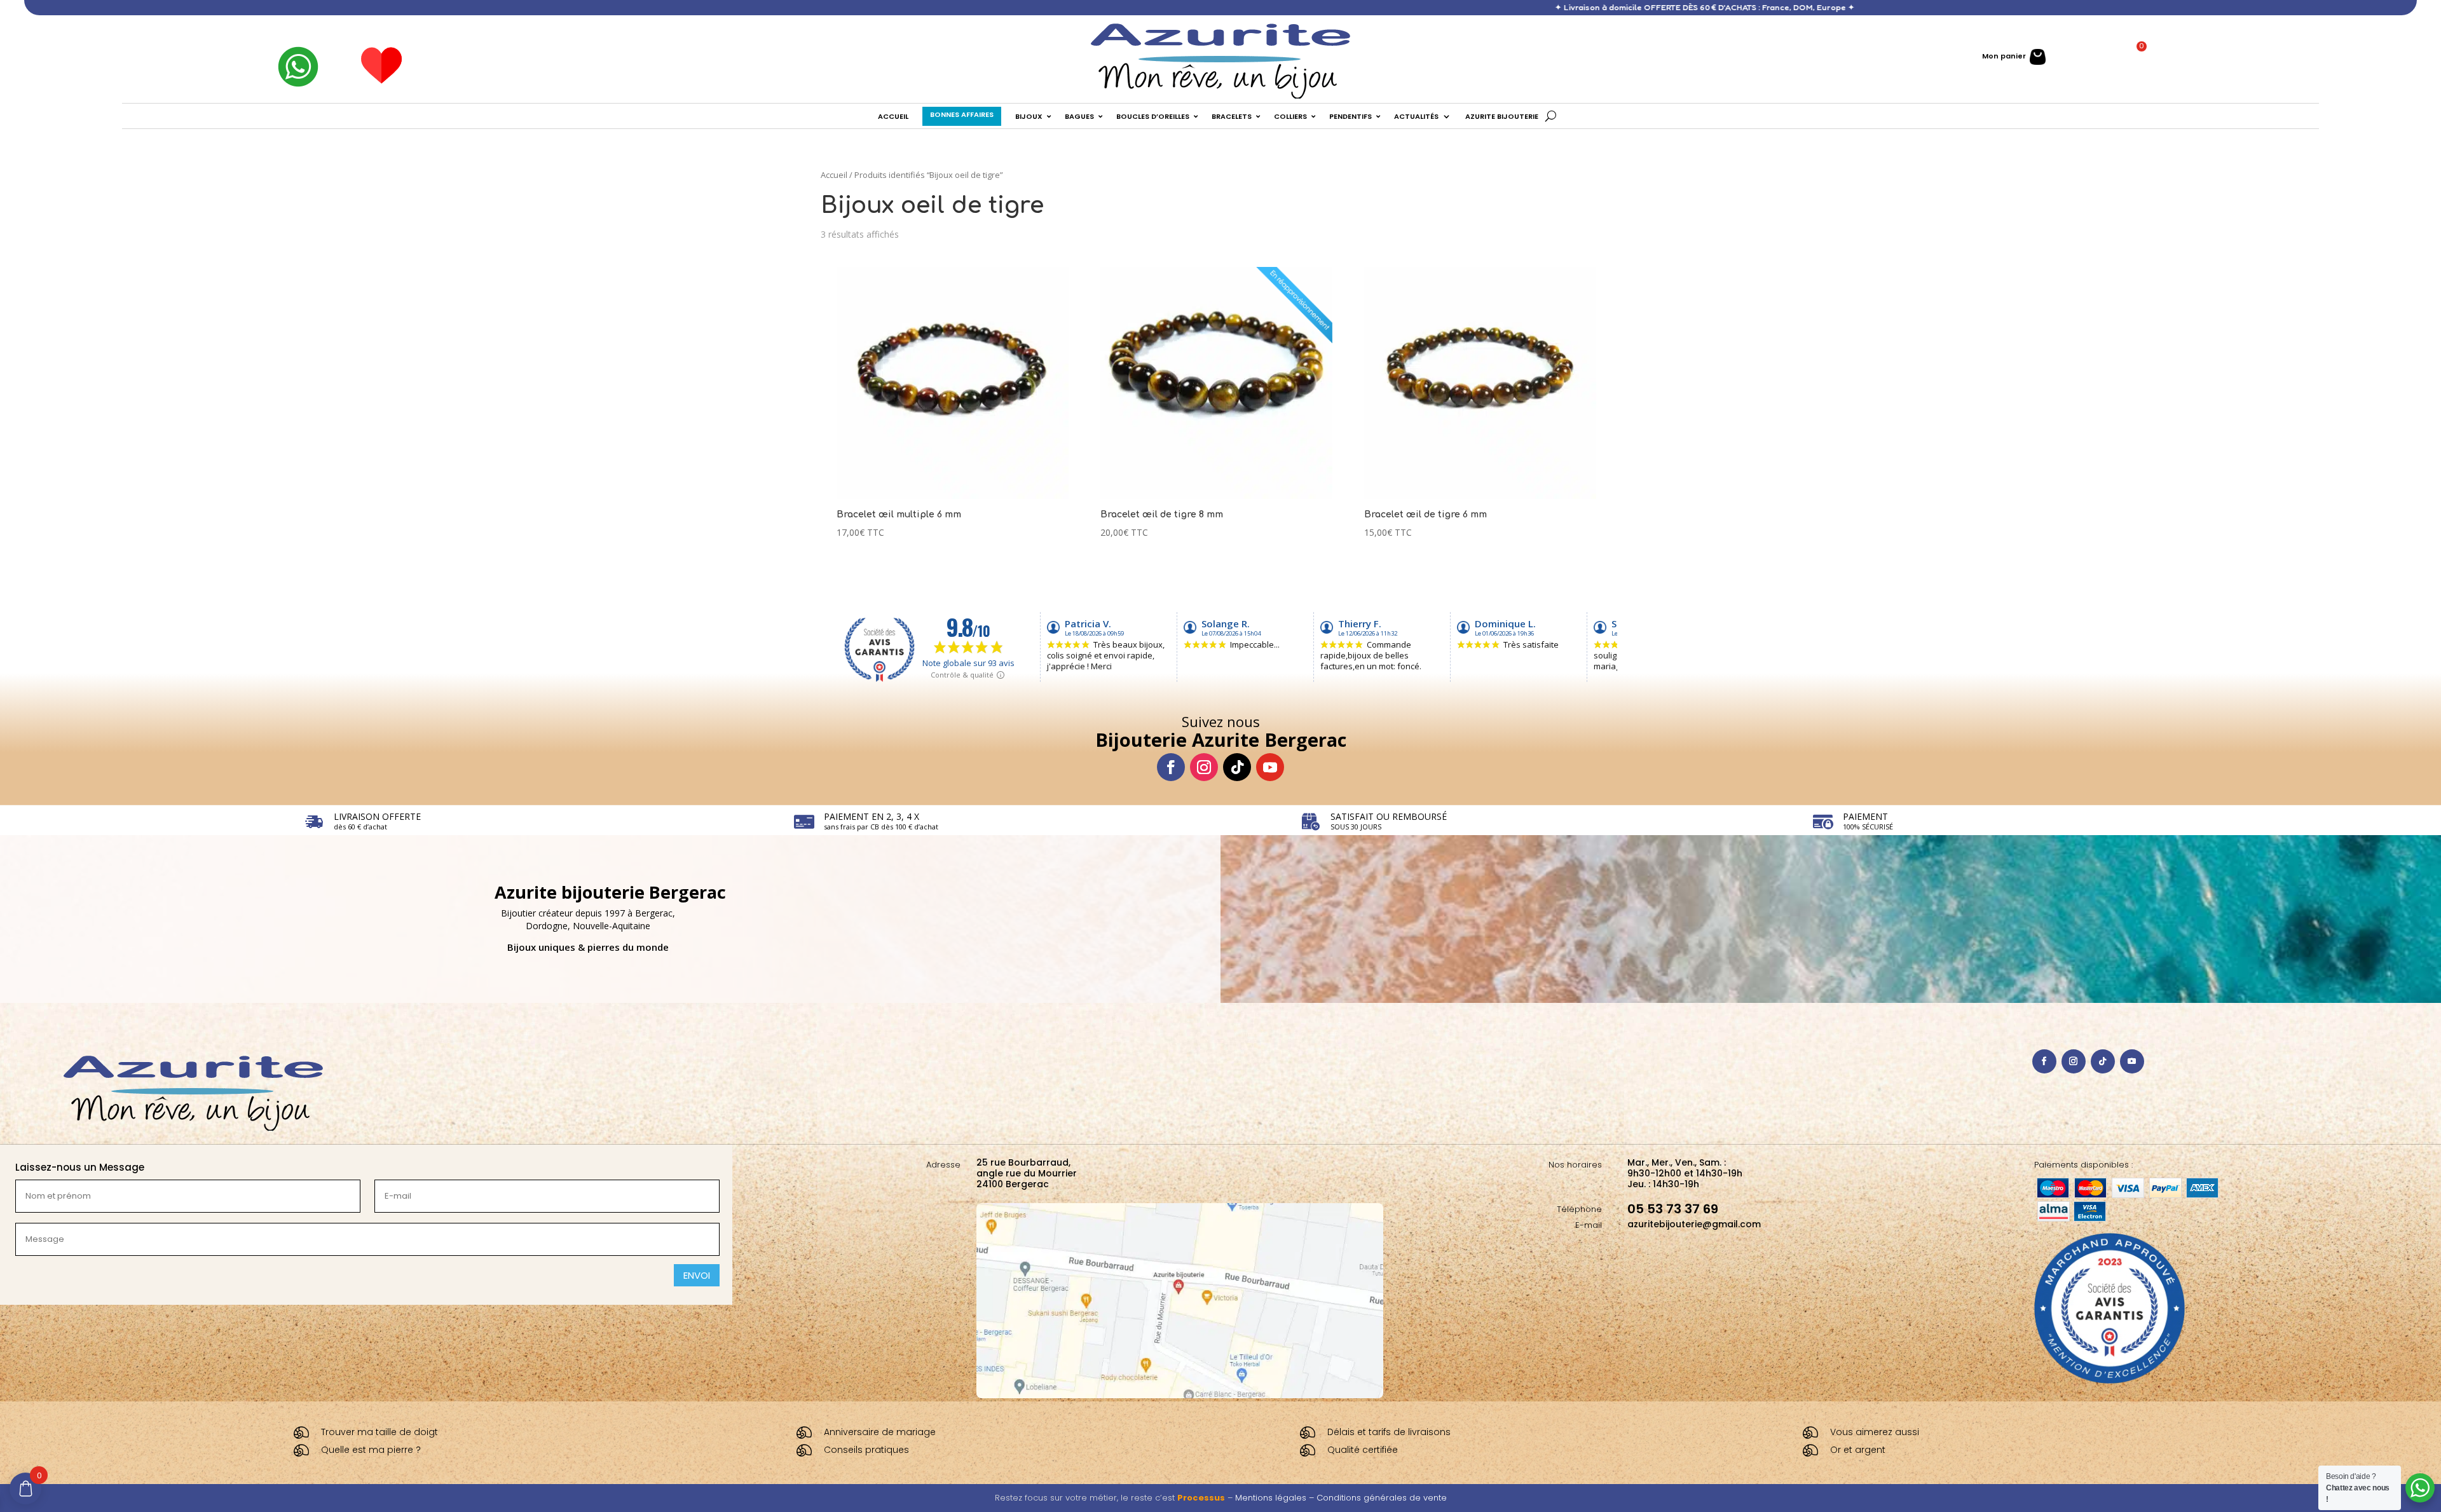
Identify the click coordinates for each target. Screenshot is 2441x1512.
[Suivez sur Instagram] (1204, 767)
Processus (1201, 1498)
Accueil (834, 175)
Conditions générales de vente (1382, 1498)
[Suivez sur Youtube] (1270, 767)
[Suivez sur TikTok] (1237, 767)
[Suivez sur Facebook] (1171, 767)
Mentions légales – (1276, 1498)
